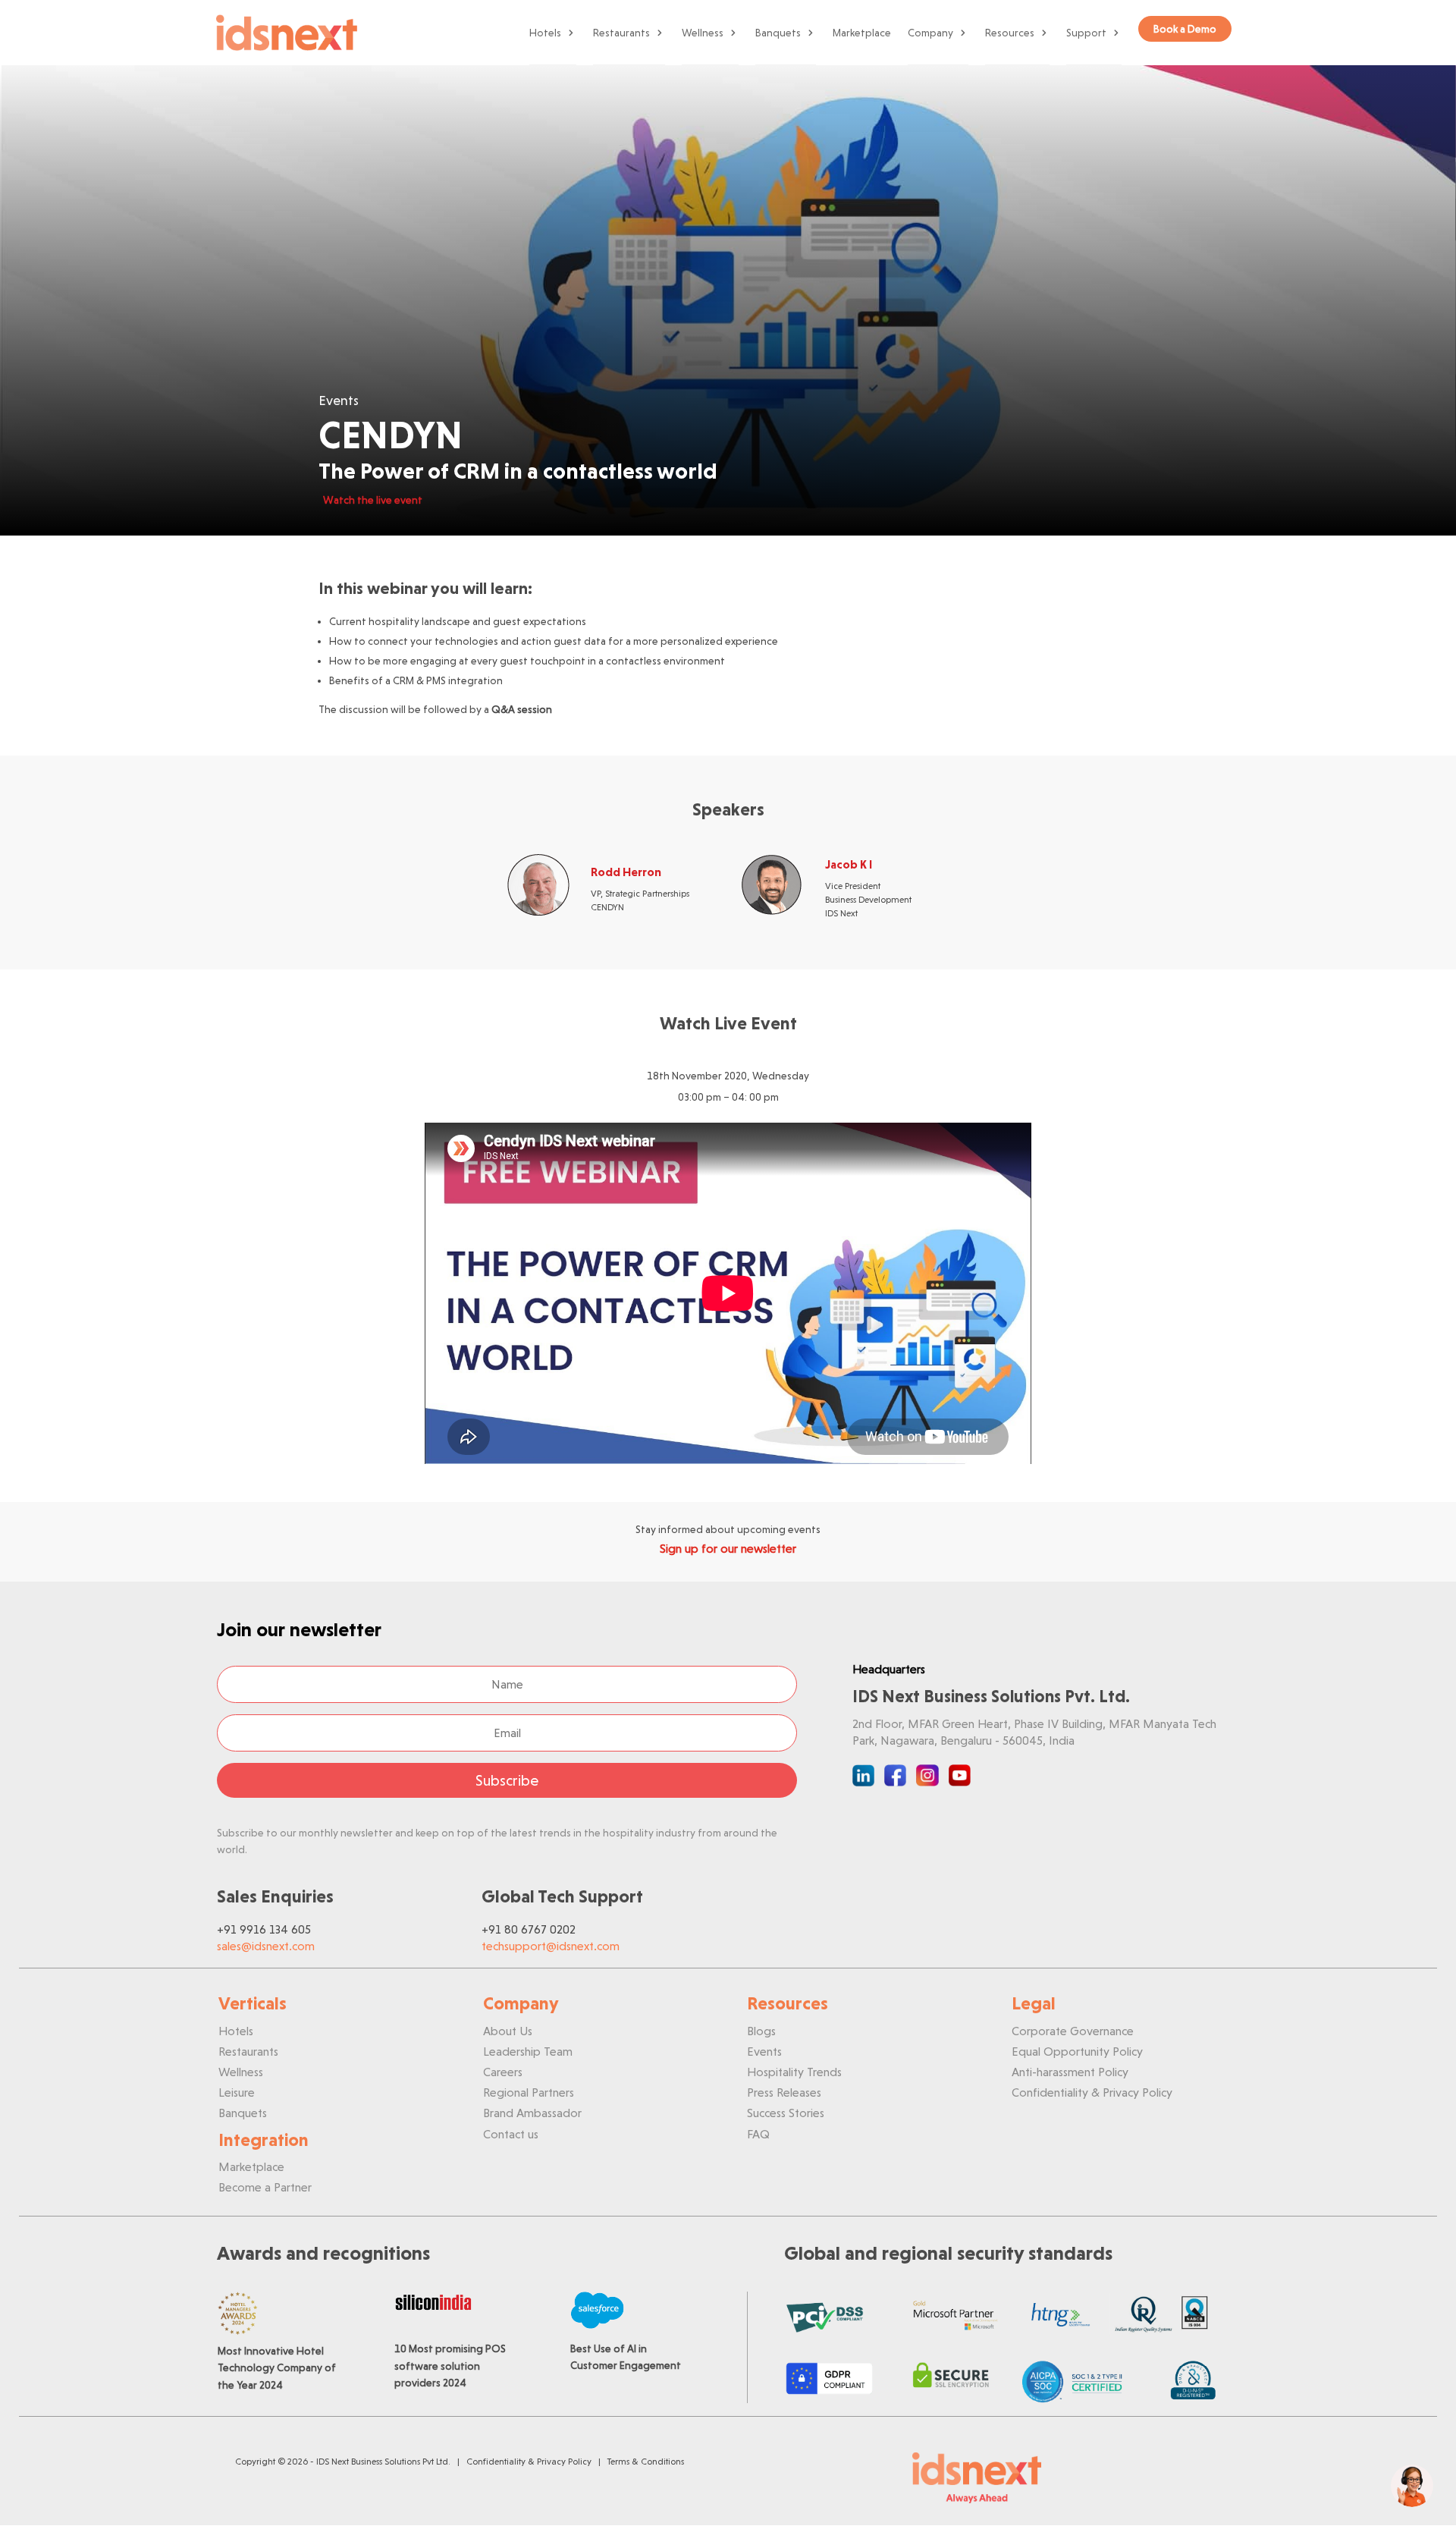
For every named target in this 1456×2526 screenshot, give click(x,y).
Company (930, 33)
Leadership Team (528, 2052)
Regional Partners (529, 2092)
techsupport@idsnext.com (551, 1946)
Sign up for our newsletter (728, 1549)
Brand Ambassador (532, 2113)
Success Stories (786, 2113)
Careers (503, 2072)
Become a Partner (265, 2187)
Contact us (511, 2134)
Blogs (761, 2031)
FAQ (758, 2134)
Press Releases (784, 2092)
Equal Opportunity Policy (1077, 2052)
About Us (508, 2031)
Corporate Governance (1073, 2031)
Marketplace (862, 33)
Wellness (703, 33)
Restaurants (621, 33)
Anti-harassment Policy (1070, 2072)
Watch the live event (373, 500)
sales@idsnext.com (266, 1946)
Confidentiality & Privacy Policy (1092, 2092)
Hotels (545, 33)
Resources (1010, 33)
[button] (1412, 2486)
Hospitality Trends (794, 2072)
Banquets (778, 33)
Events (764, 2052)
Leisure (237, 2092)
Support (1086, 33)
